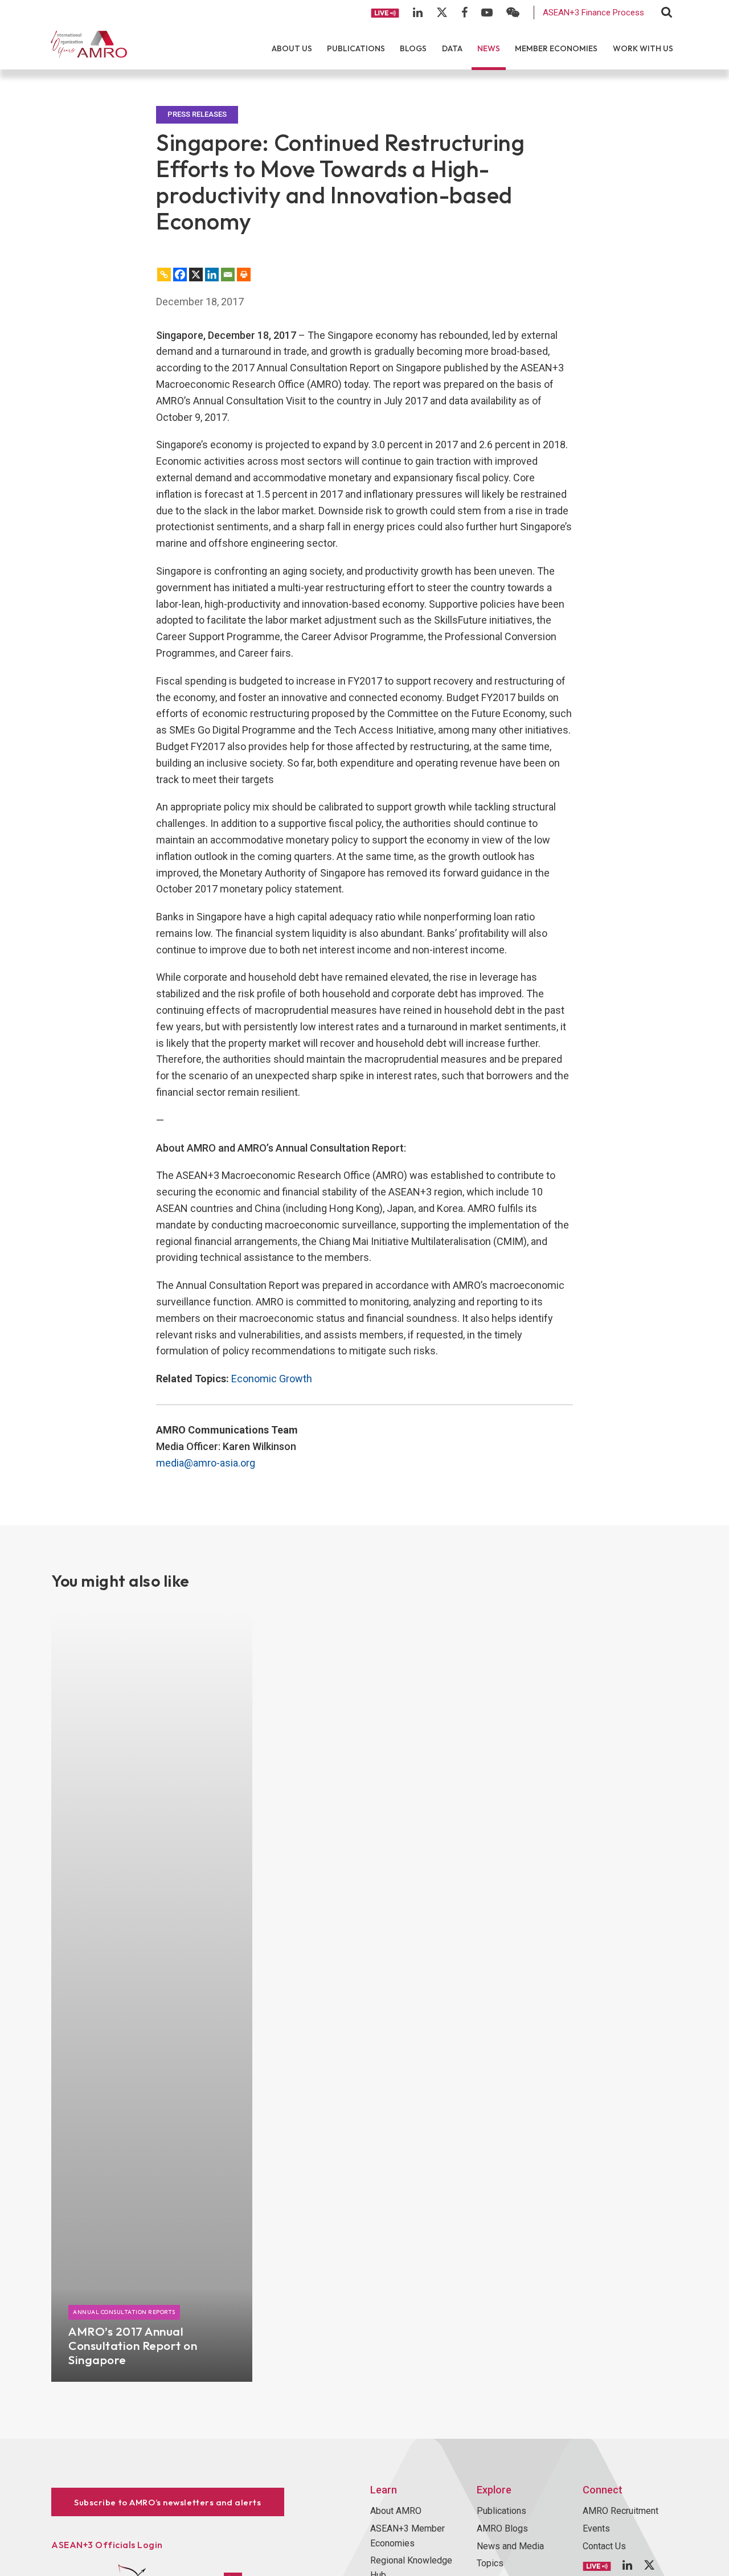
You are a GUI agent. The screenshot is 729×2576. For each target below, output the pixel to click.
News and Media (510, 2546)
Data (452, 48)
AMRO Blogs (502, 2528)
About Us (292, 48)
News (489, 48)
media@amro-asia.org (206, 1463)
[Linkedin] (212, 275)
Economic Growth (272, 1379)
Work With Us (643, 48)
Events (596, 2528)
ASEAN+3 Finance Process (593, 13)
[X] (196, 275)
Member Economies (556, 48)
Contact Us (604, 2546)
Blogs (413, 48)
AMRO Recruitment (621, 2511)
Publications (356, 48)
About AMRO (396, 2511)
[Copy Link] (164, 275)
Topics (490, 2563)
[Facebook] (180, 275)
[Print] (244, 275)
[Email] (228, 275)
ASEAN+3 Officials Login (107, 2545)
